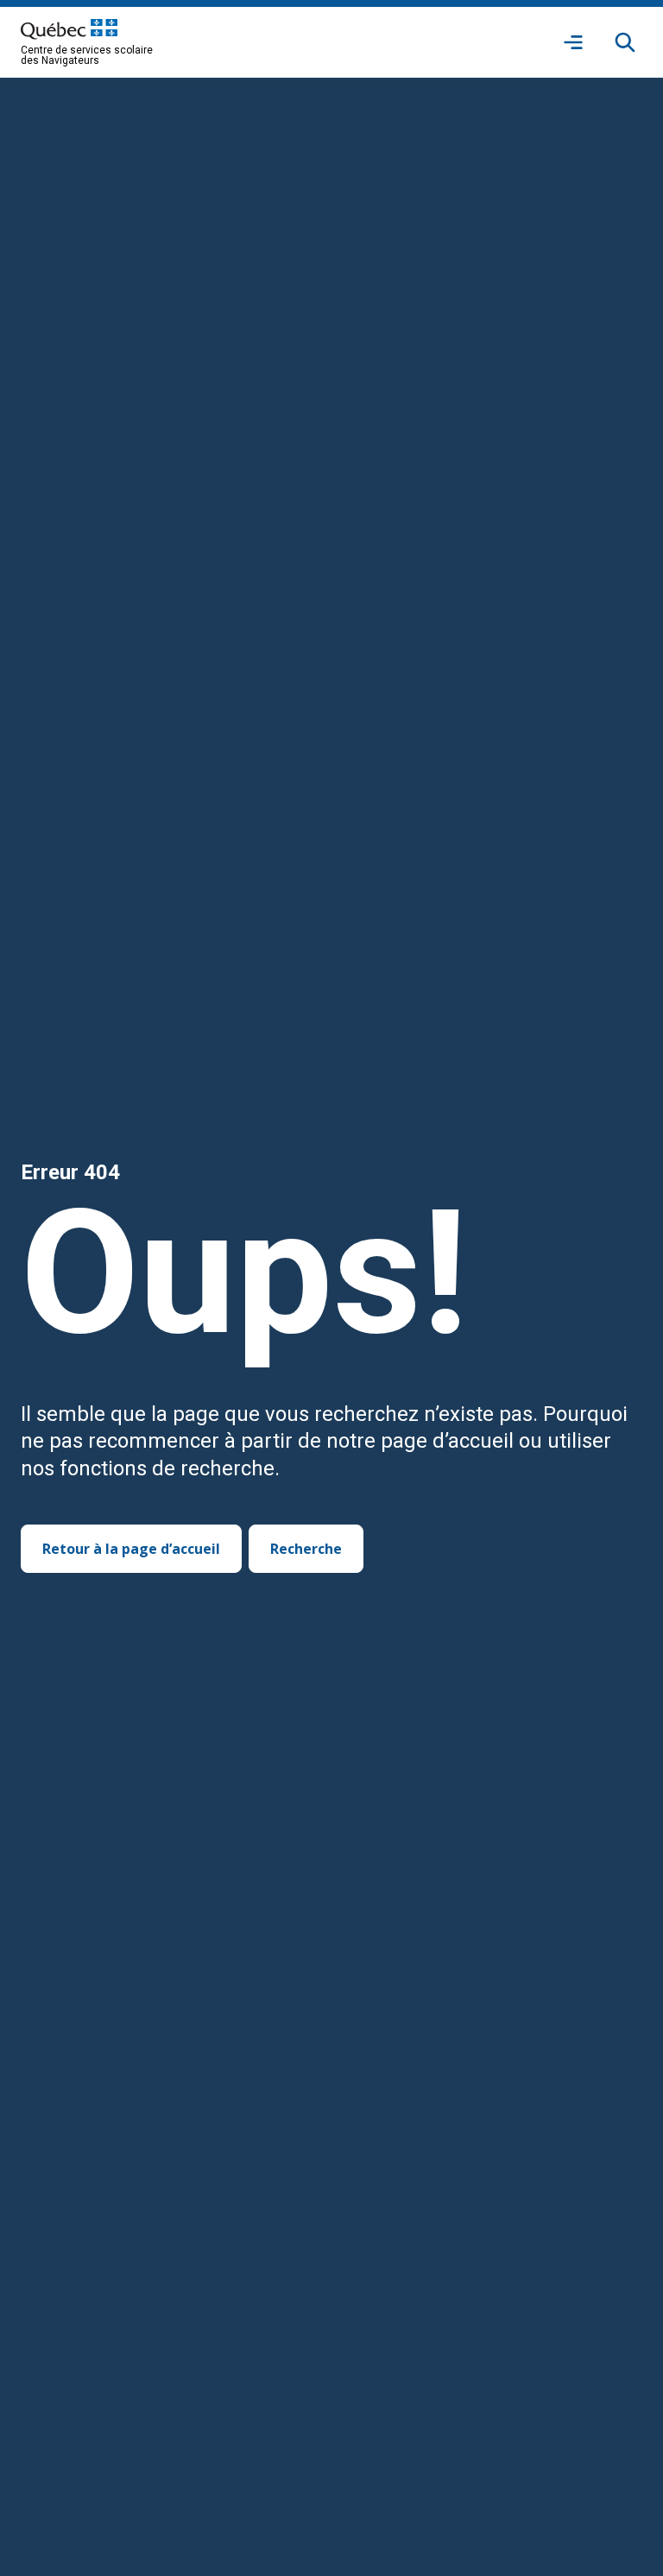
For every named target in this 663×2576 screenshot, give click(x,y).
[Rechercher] (625, 42)
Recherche (306, 1549)
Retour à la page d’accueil (131, 1549)
